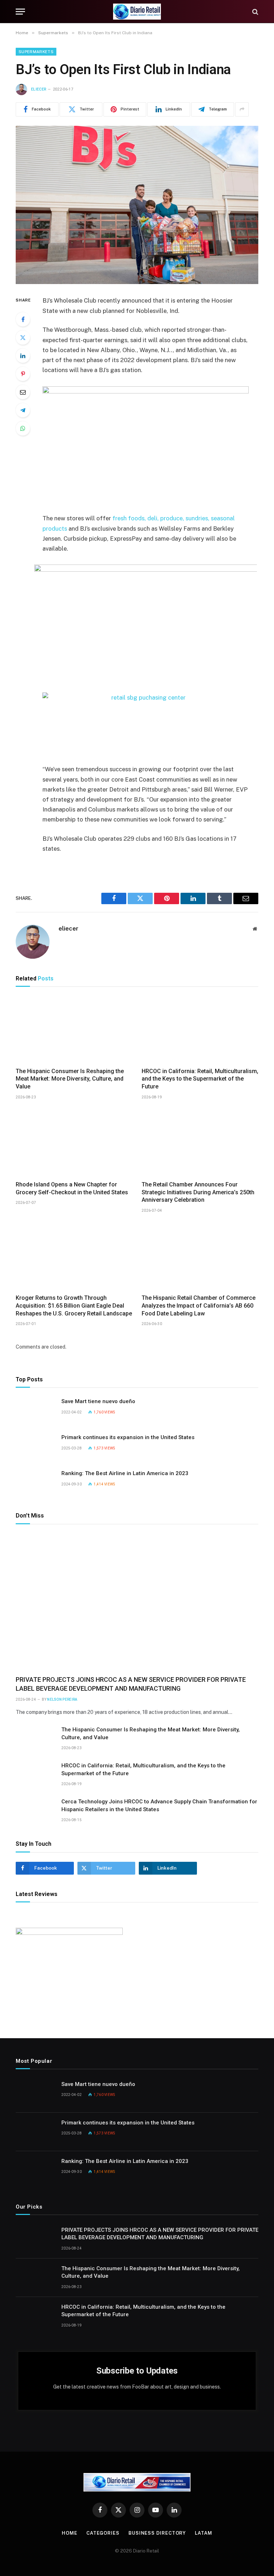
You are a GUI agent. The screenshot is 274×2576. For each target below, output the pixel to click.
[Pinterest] (23, 374)
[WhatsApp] (23, 428)
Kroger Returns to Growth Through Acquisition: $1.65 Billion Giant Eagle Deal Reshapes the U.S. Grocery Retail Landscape (74, 1306)
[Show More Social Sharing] (242, 109)
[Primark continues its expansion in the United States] (35, 1447)
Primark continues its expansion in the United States (128, 1437)
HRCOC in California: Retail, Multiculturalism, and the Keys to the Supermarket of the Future (200, 1079)
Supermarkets (36, 52)
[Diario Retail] (137, 12)
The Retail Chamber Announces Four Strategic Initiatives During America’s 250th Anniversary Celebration (198, 1192)
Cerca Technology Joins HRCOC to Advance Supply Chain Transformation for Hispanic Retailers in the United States (159, 1805)
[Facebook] (23, 319)
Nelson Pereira (62, 1699)
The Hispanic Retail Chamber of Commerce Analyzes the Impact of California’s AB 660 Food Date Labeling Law (199, 1306)
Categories (103, 2533)
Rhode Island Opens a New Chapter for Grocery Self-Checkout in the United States (72, 1188)
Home (70, 2533)
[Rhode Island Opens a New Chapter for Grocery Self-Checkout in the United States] (74, 1142)
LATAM (204, 2533)
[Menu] (20, 12)
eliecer (39, 89)
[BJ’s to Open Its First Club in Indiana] (137, 205)
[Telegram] (23, 410)
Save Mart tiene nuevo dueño (98, 1401)
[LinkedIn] (23, 356)
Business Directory (157, 2533)
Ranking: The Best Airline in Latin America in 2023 (125, 1473)
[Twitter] (23, 338)
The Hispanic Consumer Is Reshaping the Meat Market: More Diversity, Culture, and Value (70, 1079)
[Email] (23, 392)
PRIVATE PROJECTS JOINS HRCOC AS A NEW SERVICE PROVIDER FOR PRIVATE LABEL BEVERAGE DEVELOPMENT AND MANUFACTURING (131, 1684)
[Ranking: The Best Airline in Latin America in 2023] (35, 1483)
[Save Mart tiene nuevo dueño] (35, 1411)
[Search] (255, 12)
